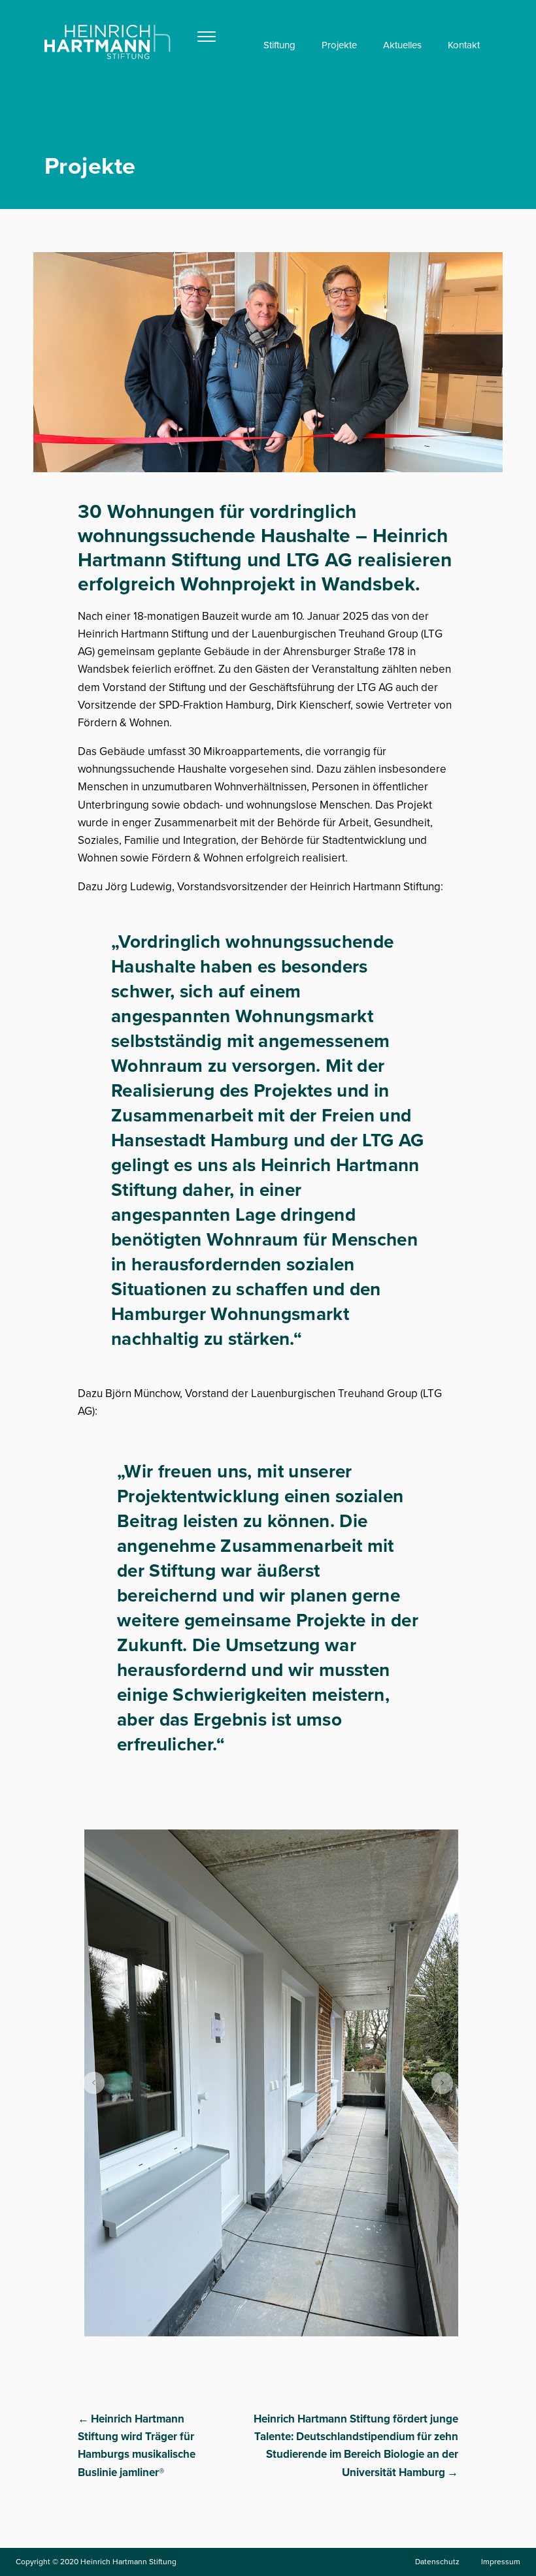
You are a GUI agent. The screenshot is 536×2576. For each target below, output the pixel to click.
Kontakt (464, 45)
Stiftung (279, 45)
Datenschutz (437, 2562)
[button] (94, 2083)
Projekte (339, 45)
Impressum (501, 2562)
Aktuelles (402, 45)
